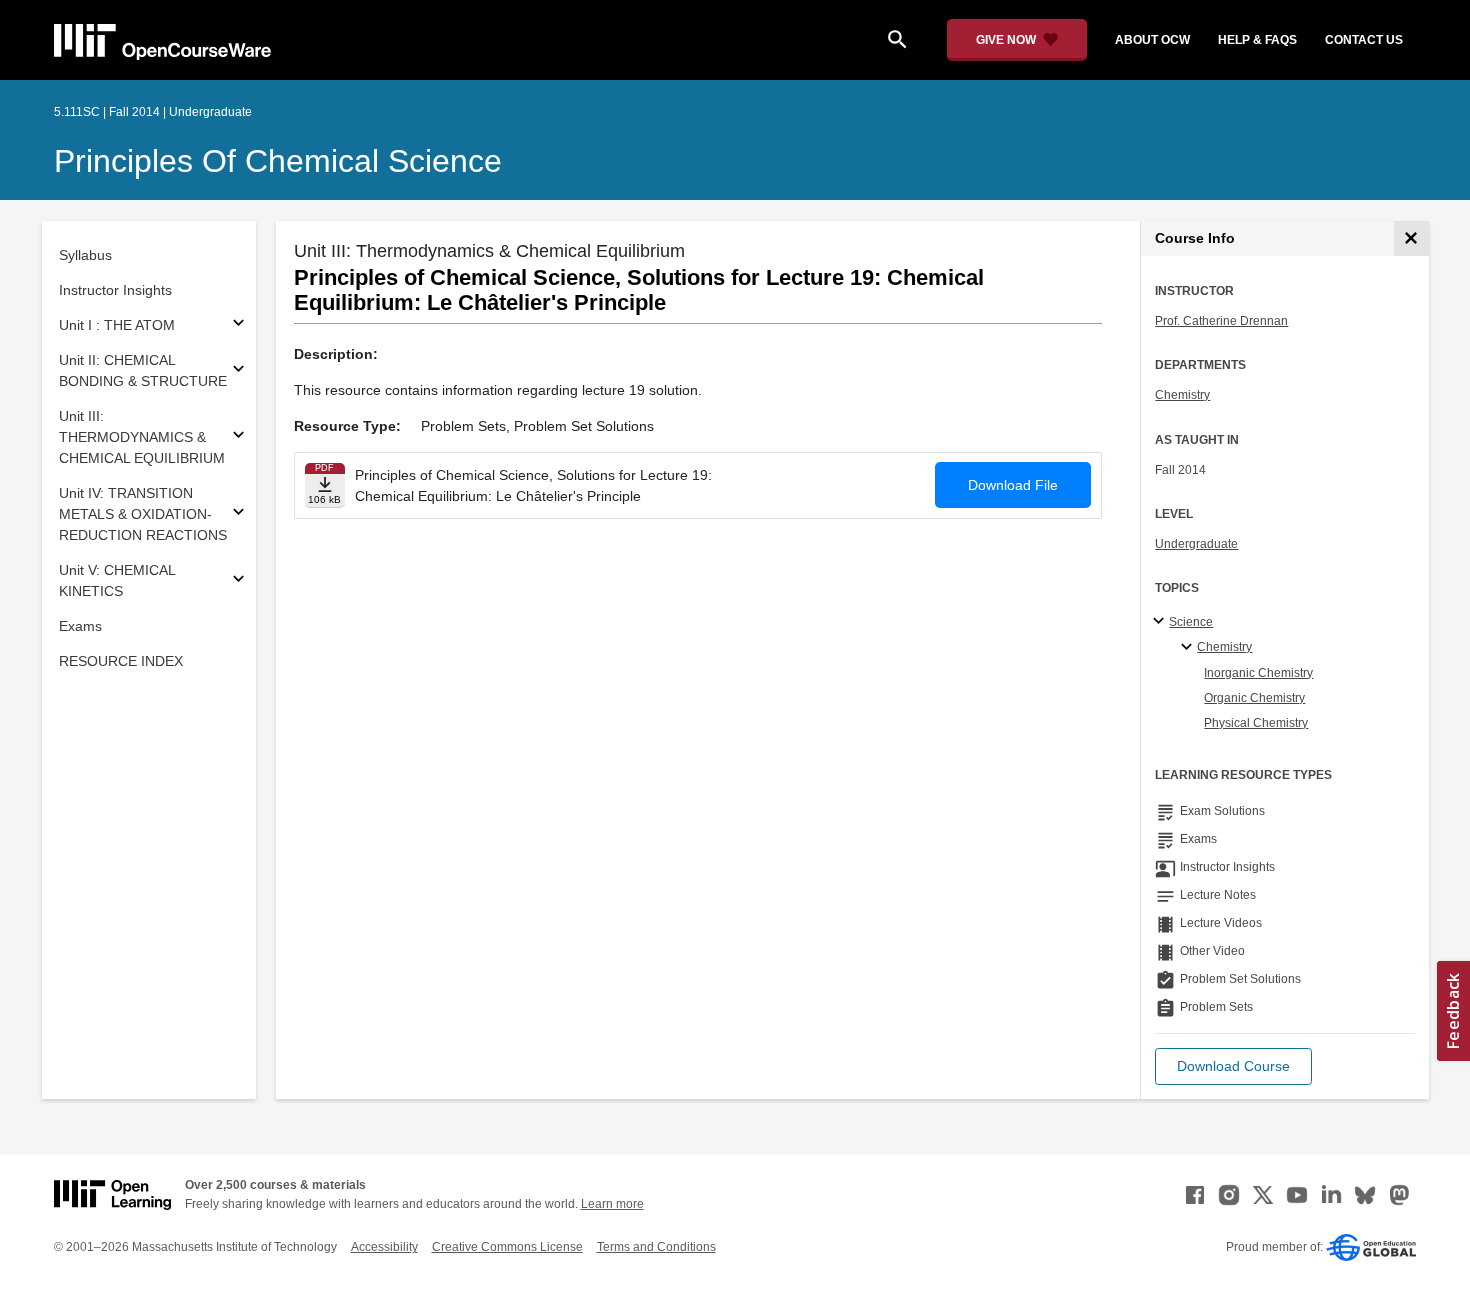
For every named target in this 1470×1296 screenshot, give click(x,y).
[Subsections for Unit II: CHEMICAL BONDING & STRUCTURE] (238, 371)
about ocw (1152, 40)
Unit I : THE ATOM (117, 325)
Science (1191, 622)
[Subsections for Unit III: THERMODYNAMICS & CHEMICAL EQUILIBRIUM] (238, 437)
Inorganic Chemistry (1258, 673)
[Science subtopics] (1161, 622)
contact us (1364, 40)
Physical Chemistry (1256, 723)
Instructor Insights (115, 290)
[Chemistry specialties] (1189, 648)
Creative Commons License (507, 1247)
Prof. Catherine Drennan (1221, 321)
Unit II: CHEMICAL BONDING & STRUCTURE (143, 370)
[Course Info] (1411, 238)
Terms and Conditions (656, 1247)
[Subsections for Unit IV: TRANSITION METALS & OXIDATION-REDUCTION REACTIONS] (238, 514)
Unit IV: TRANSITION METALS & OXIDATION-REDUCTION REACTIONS (143, 514)
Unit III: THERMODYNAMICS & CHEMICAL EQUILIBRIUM (142, 437)
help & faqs (1257, 40)
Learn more (612, 1204)
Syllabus (85, 255)
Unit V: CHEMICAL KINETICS (117, 580)
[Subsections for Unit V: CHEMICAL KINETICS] (238, 581)
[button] (1233, 1066)
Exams (80, 626)
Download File (1013, 485)
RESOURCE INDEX (121, 661)
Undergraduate (1196, 544)
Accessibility (384, 1247)
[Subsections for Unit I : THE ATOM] (238, 325)
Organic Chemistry (1254, 698)
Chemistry (1182, 395)
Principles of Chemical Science (278, 161)
